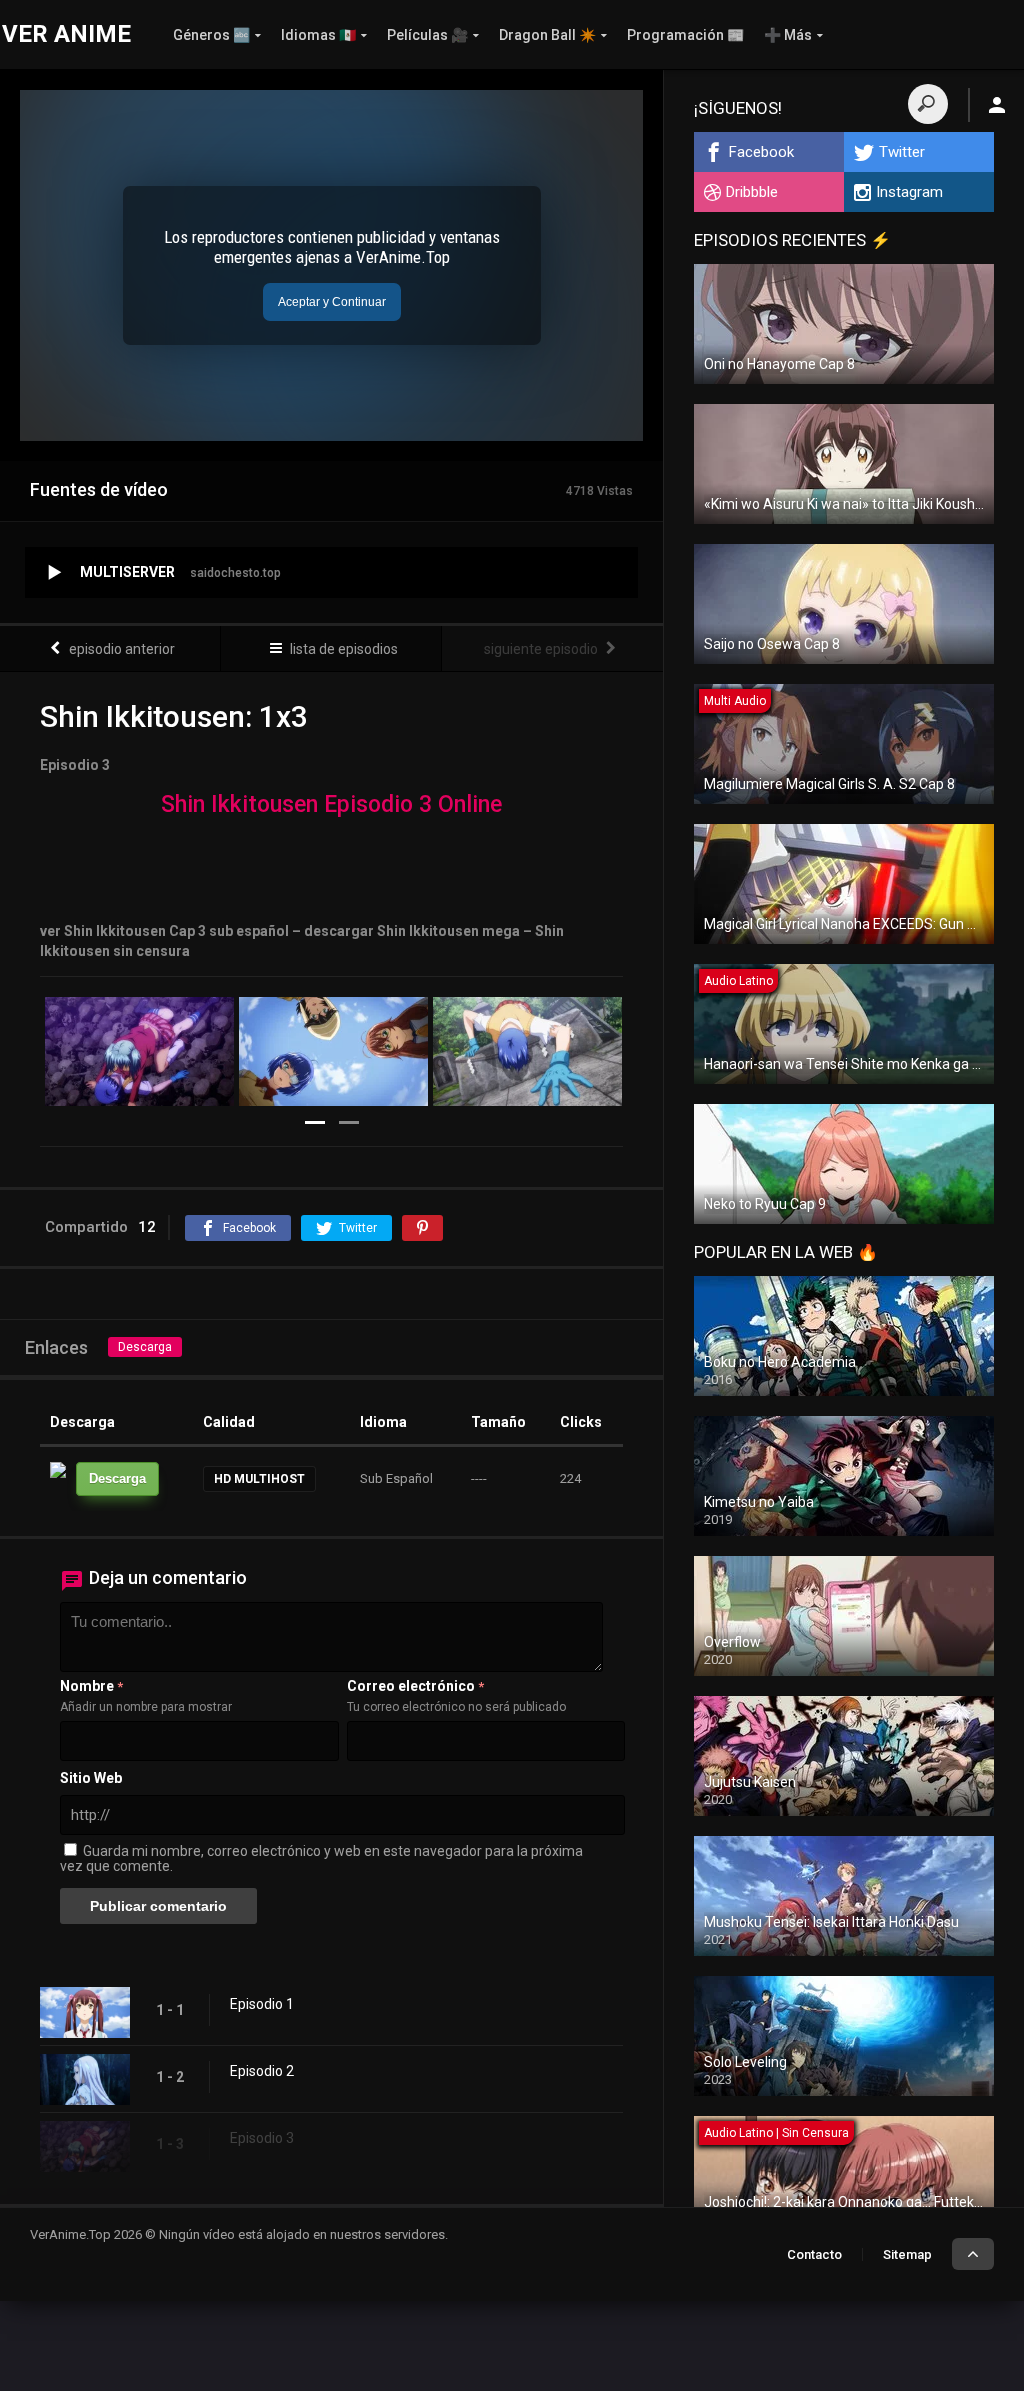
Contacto (814, 2254)
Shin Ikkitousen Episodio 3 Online (331, 804)
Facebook (761, 152)
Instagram (909, 192)
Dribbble (752, 192)
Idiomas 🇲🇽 (318, 35)
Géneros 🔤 (211, 35)
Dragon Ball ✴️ (547, 35)
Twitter (902, 152)
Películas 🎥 (427, 35)
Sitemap (907, 2254)
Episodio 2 (262, 2071)
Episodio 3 (262, 2138)
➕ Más (788, 35)
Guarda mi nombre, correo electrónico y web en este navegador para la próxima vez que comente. (321, 1858)
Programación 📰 (685, 35)
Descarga (145, 1347)
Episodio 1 (262, 2004)
